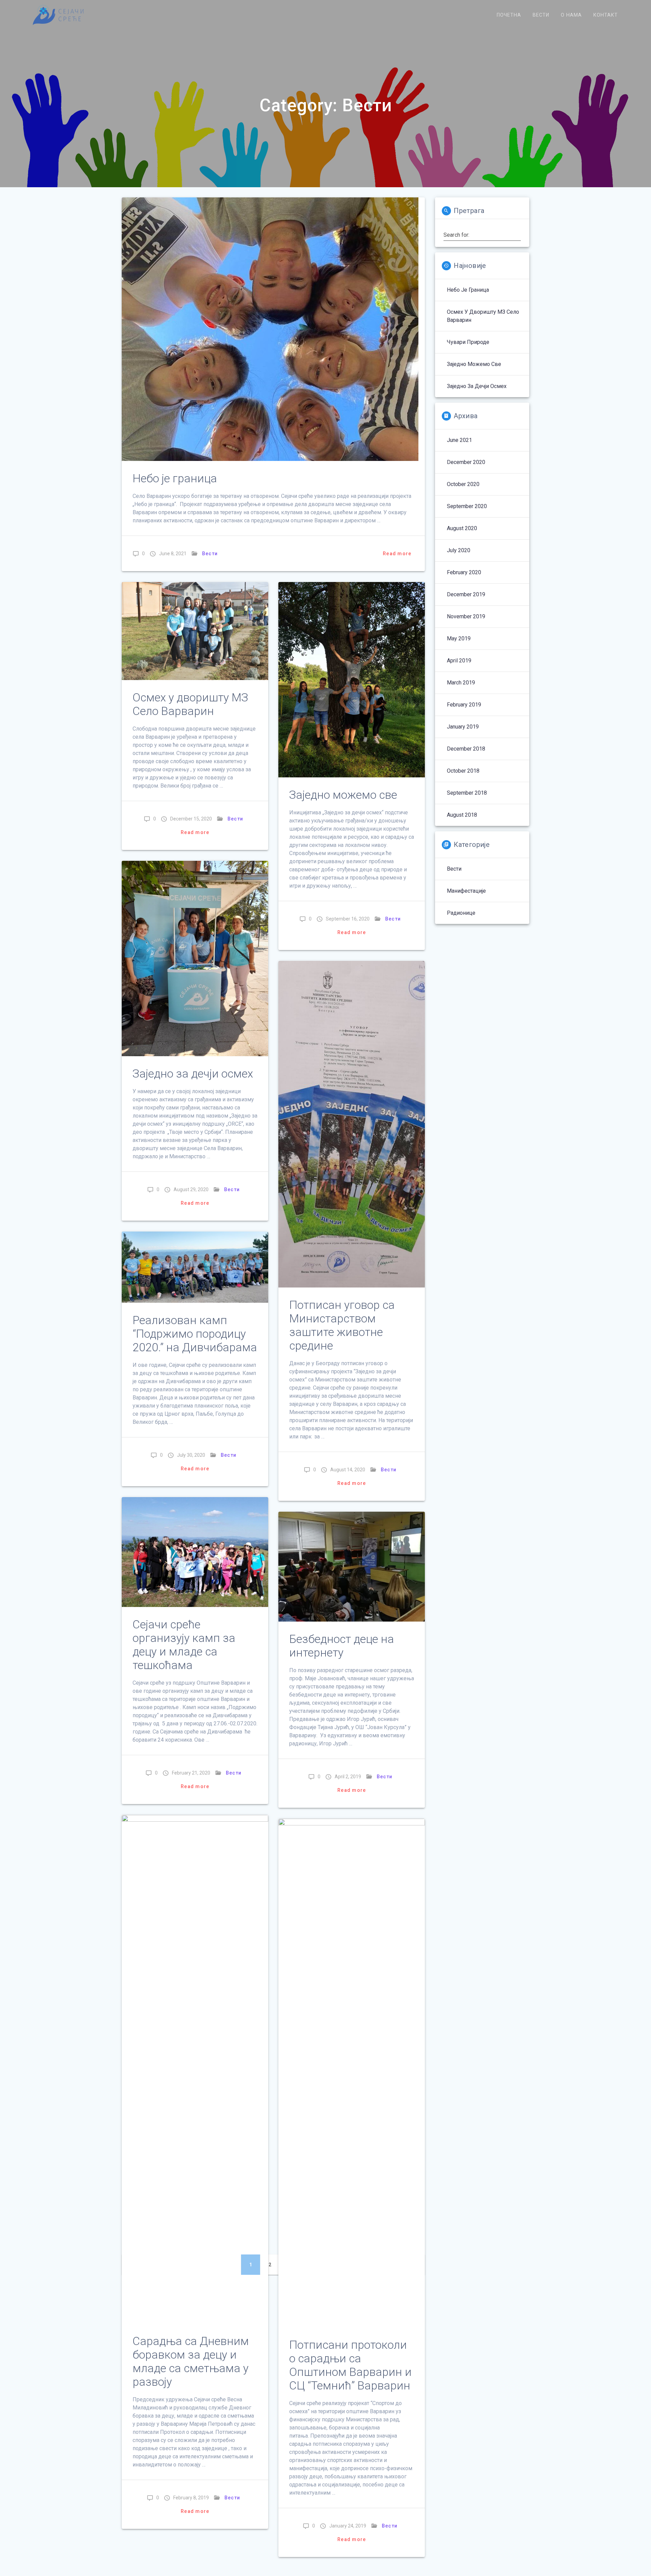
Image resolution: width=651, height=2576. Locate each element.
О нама (571, 15)
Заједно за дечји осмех (193, 1074)
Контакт (606, 15)
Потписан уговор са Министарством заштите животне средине (342, 1325)
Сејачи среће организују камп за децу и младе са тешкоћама (184, 1645)
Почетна (509, 15)
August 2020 (462, 528)
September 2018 (467, 793)
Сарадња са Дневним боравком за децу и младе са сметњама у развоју (191, 2361)
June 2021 (459, 440)
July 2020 (459, 550)
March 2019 (461, 683)
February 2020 (464, 572)
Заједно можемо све (343, 795)
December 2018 (466, 749)
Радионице (461, 913)
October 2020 (463, 484)
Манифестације (466, 891)
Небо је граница (175, 478)
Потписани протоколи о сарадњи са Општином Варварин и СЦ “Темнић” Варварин (350, 2365)
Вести (541, 15)
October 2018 (463, 771)
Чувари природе (468, 342)
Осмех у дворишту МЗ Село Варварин (190, 704)
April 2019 (459, 661)
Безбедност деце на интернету (342, 1646)
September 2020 (467, 506)
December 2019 (466, 594)
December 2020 (466, 462)
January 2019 (463, 727)
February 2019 (464, 705)
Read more (397, 554)
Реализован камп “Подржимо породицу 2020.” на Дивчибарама (195, 1334)
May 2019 (459, 638)
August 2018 (462, 815)
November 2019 (466, 616)
